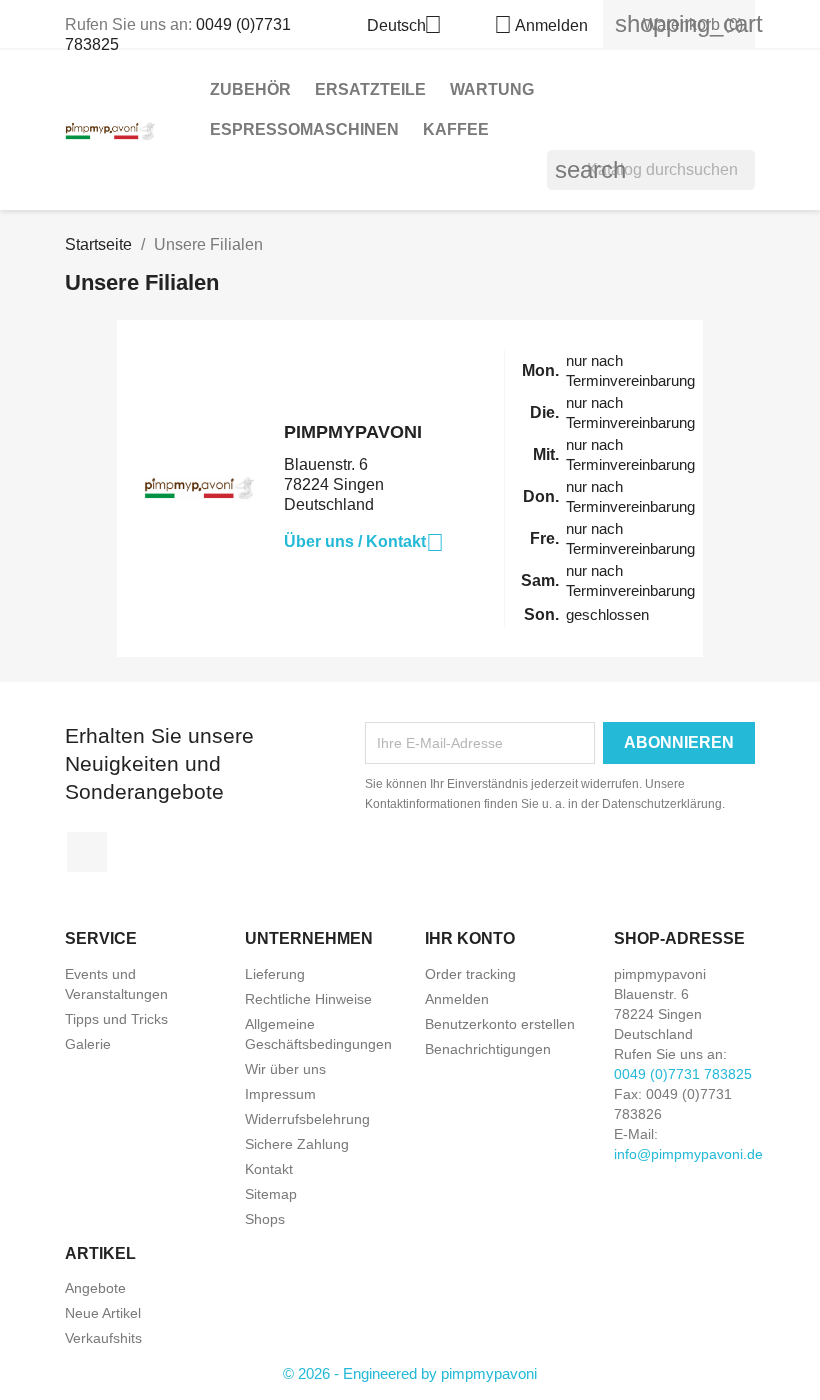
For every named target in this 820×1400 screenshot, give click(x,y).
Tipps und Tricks (116, 1019)
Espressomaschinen (304, 129)
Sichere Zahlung (297, 1144)
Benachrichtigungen (488, 1049)
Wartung (492, 89)
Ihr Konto (470, 938)
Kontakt (269, 1169)
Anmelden (457, 999)
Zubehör (250, 89)
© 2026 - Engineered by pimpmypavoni (410, 1373)
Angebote (95, 1288)
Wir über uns (285, 1069)
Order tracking (470, 974)
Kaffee (456, 129)
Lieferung (275, 974)
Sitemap (271, 1194)
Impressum (280, 1094)
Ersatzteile (370, 89)
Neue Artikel (103, 1313)
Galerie (88, 1044)
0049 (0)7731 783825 (683, 1074)
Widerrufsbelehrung (307, 1119)
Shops (265, 1219)
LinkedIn (87, 852)
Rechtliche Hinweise (308, 999)
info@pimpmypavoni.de (688, 1154)
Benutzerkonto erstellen (500, 1024)
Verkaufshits (103, 1338)
